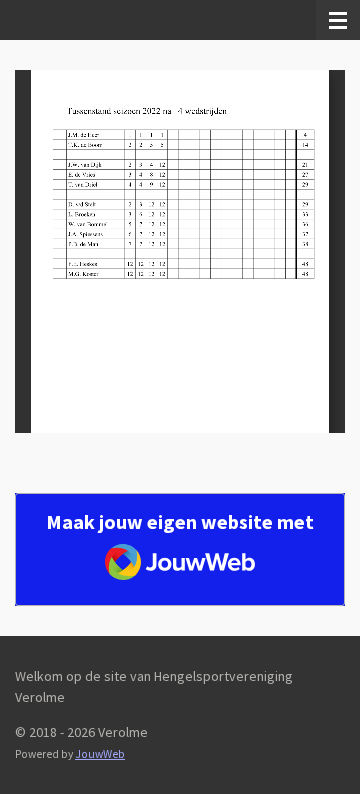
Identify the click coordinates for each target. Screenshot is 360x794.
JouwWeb (100, 754)
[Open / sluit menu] (338, 20)
